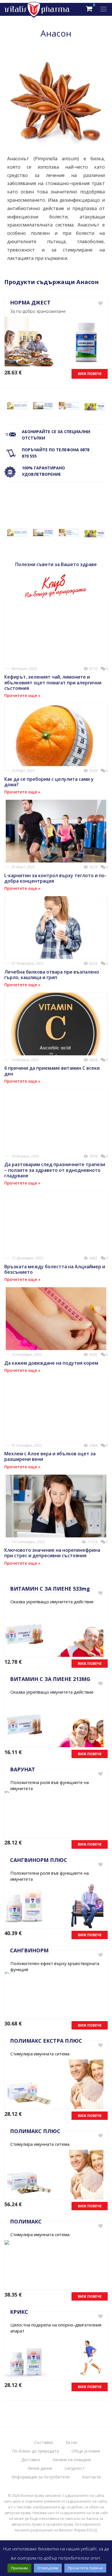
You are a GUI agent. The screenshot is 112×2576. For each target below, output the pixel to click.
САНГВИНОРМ (29, 1950)
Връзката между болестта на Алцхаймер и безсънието (55, 1269)
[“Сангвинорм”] (43, 406)
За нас (72, 2442)
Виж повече (90, 374)
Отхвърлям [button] (48, 2568)
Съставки (44, 2442)
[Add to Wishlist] (100, 303)
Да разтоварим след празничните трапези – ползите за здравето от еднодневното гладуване (55, 1170)
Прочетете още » (22, 695)
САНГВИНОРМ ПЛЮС (39, 1860)
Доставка (31, 2460)
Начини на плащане (72, 2460)
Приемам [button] (19, 2568)
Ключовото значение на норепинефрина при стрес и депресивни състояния (52, 1553)
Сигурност (75, 2468)
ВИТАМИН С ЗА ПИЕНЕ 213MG (50, 1679)
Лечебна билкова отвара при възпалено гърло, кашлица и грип (52, 975)
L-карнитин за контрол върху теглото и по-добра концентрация (55, 878)
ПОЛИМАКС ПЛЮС (35, 2131)
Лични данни (40, 2468)
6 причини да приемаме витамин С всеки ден (52, 1071)
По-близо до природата (35, 2451)
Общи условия (86, 2451)
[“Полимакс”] (69, 406)
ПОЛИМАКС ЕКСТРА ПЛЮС (46, 2041)
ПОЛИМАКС (26, 2221)
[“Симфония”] (95, 407)
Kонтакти (91, 2477)
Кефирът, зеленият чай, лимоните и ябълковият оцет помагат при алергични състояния (53, 682)
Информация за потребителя (40, 2477)
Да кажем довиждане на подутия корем (51, 1363)
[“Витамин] (17, 406)
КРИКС (19, 2312)
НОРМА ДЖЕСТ (30, 302)
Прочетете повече (85, 2568)
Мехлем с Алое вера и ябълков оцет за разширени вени (50, 1456)
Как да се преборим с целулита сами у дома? (49, 782)
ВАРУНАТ (23, 1769)
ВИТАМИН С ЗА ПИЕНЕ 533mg (50, 1589)
